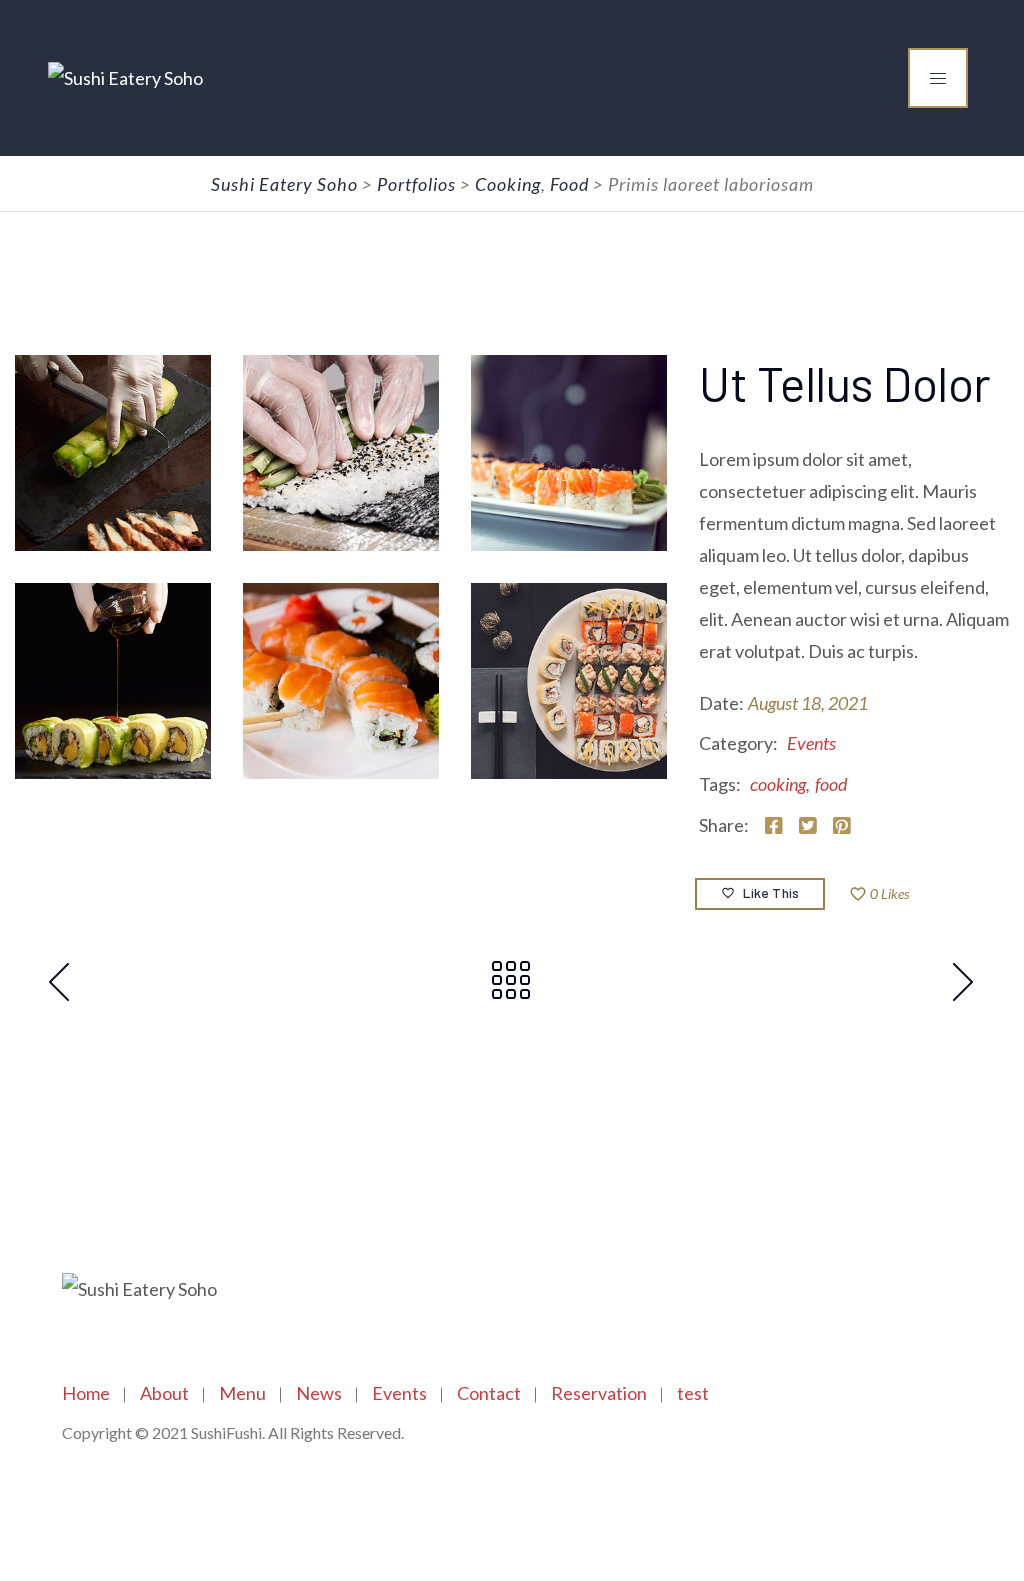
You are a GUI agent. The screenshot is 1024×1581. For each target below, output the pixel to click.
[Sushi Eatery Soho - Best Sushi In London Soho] (125, 78)
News (319, 1393)
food (831, 784)
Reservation (599, 1393)
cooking (778, 784)
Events (811, 743)
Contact (489, 1393)
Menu (242, 1393)
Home (86, 1393)
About (164, 1393)
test (693, 1393)
